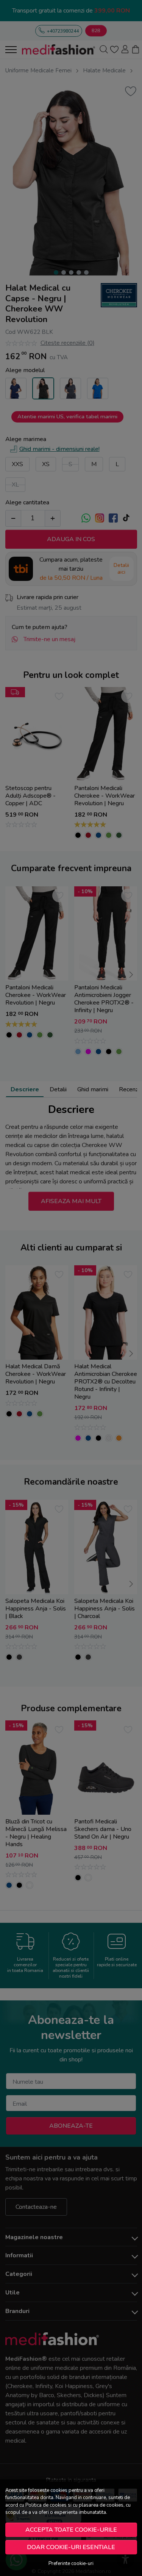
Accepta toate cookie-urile (71, 2530)
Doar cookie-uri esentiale (71, 2547)
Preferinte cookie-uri (71, 2563)
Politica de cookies (46, 2505)
